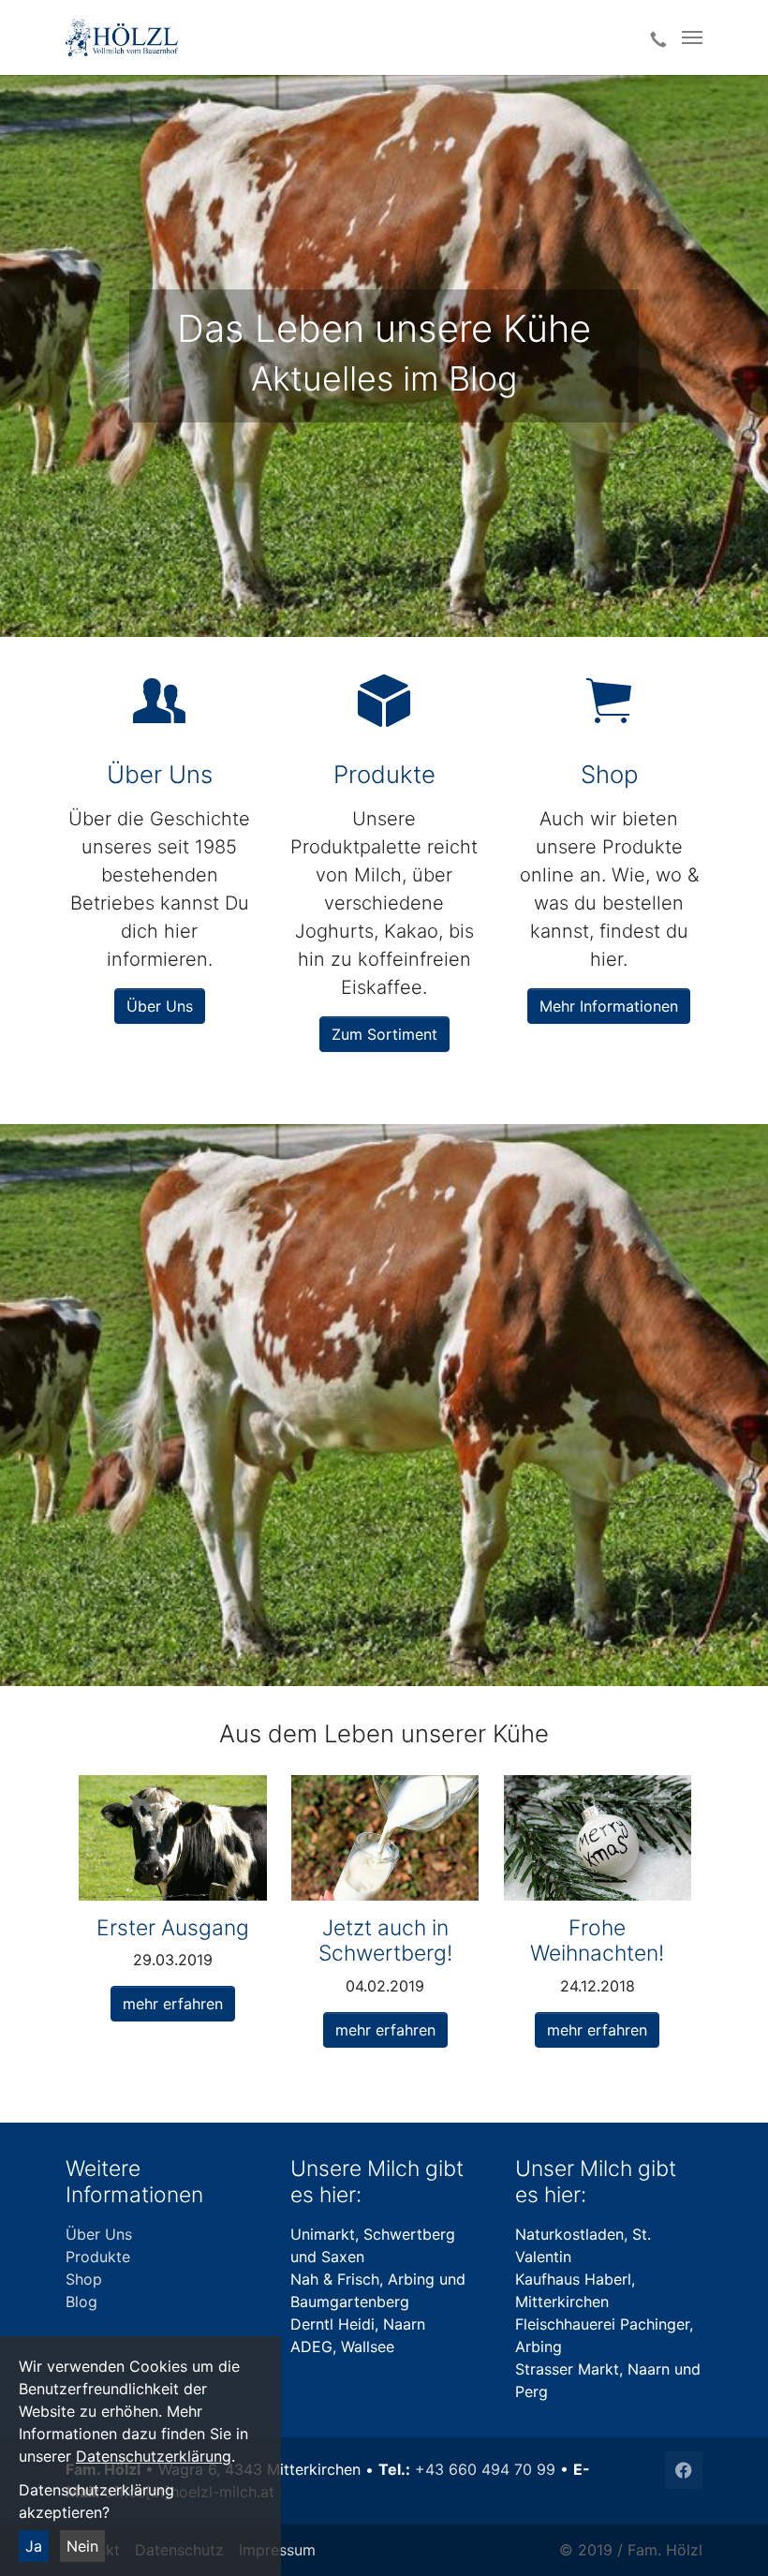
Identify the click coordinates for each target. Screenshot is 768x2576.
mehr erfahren (173, 2004)
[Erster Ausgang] (172, 1836)
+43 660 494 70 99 (485, 2469)
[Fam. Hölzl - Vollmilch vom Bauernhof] (339, 37)
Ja (34, 2546)
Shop (84, 2279)
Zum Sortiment (384, 1034)
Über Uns (160, 1006)
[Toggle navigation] (692, 37)
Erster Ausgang (173, 1928)
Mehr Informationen (609, 1006)
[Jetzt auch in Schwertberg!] (385, 1836)
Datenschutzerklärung (154, 2456)
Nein (82, 2546)
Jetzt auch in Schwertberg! (385, 1940)
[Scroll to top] (727, 2535)
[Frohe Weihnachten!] (598, 1836)
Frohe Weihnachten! (597, 1940)
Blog (81, 2302)
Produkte (98, 2257)
